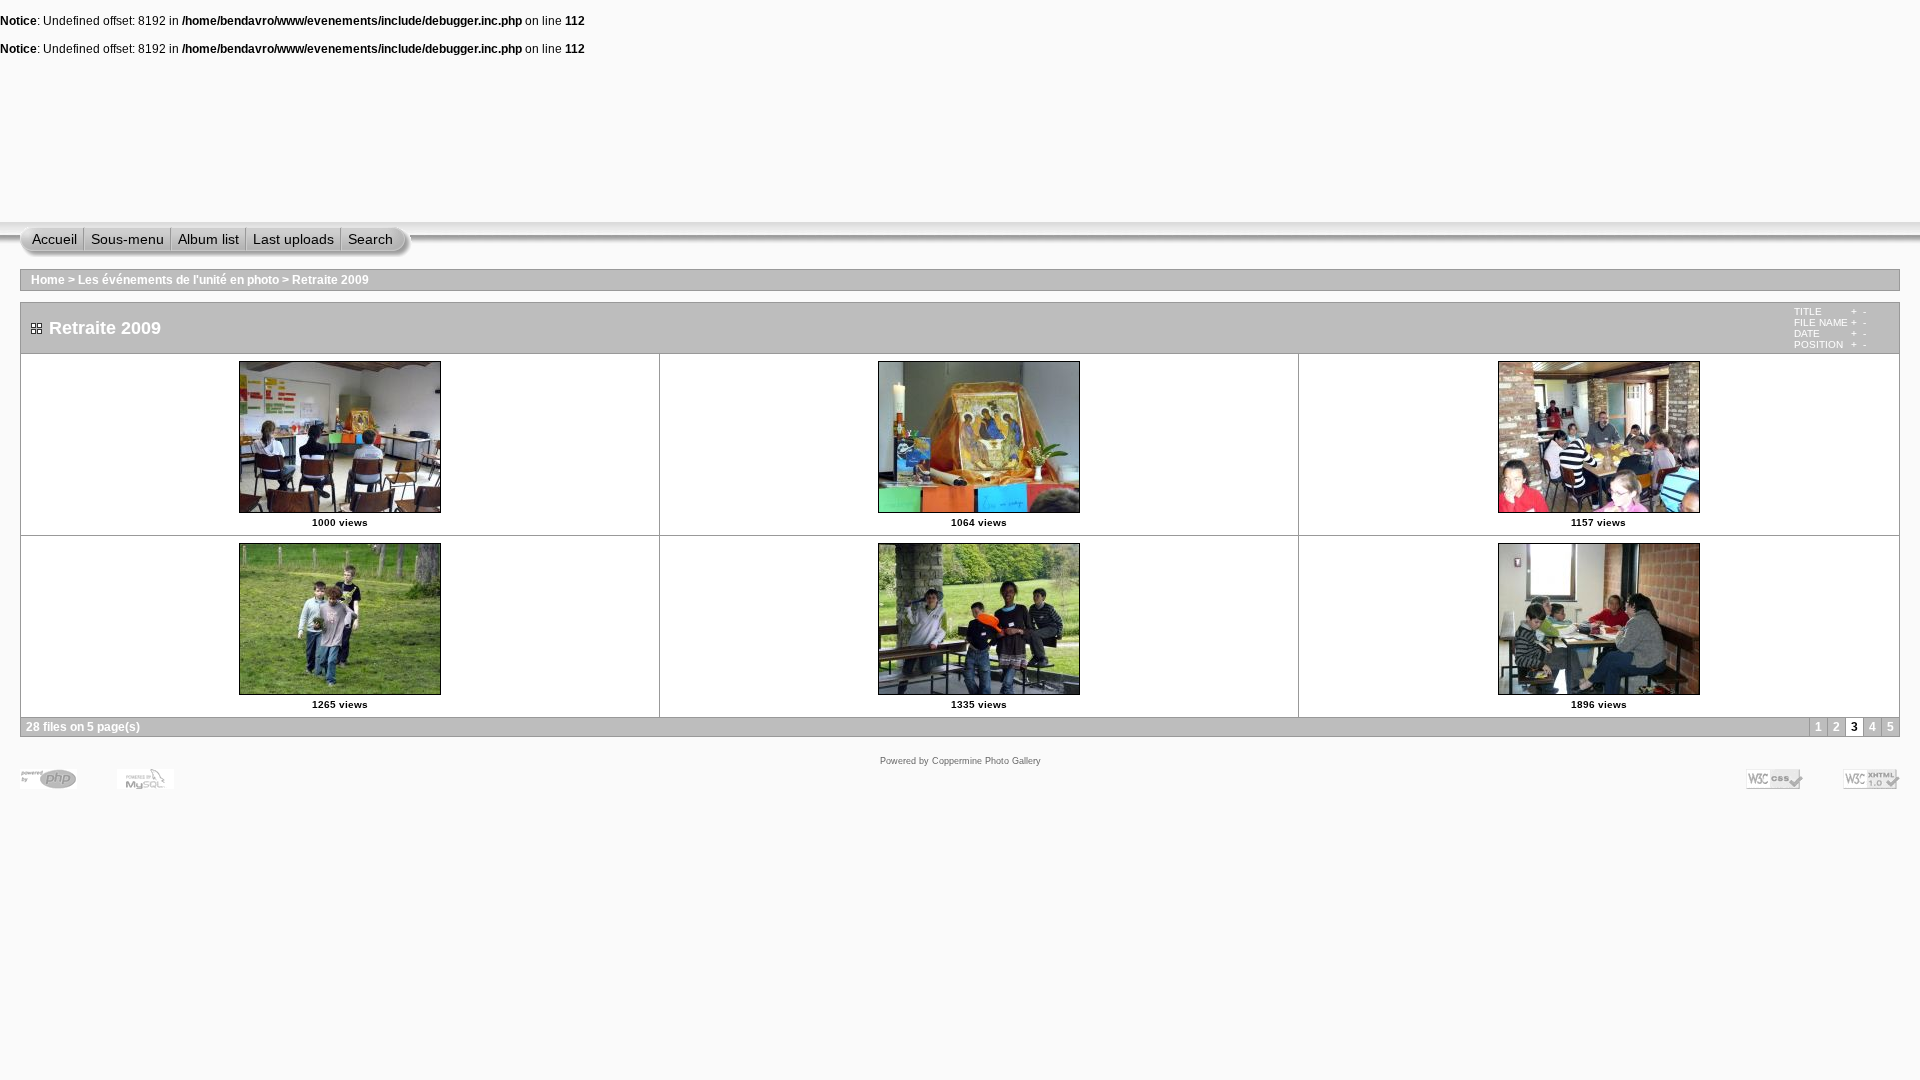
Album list (208, 239)
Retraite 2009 (330, 280)
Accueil (54, 239)
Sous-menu (127, 239)
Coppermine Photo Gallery (986, 761)
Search (370, 239)
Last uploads (293, 239)
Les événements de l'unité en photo (178, 280)
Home (48, 280)
